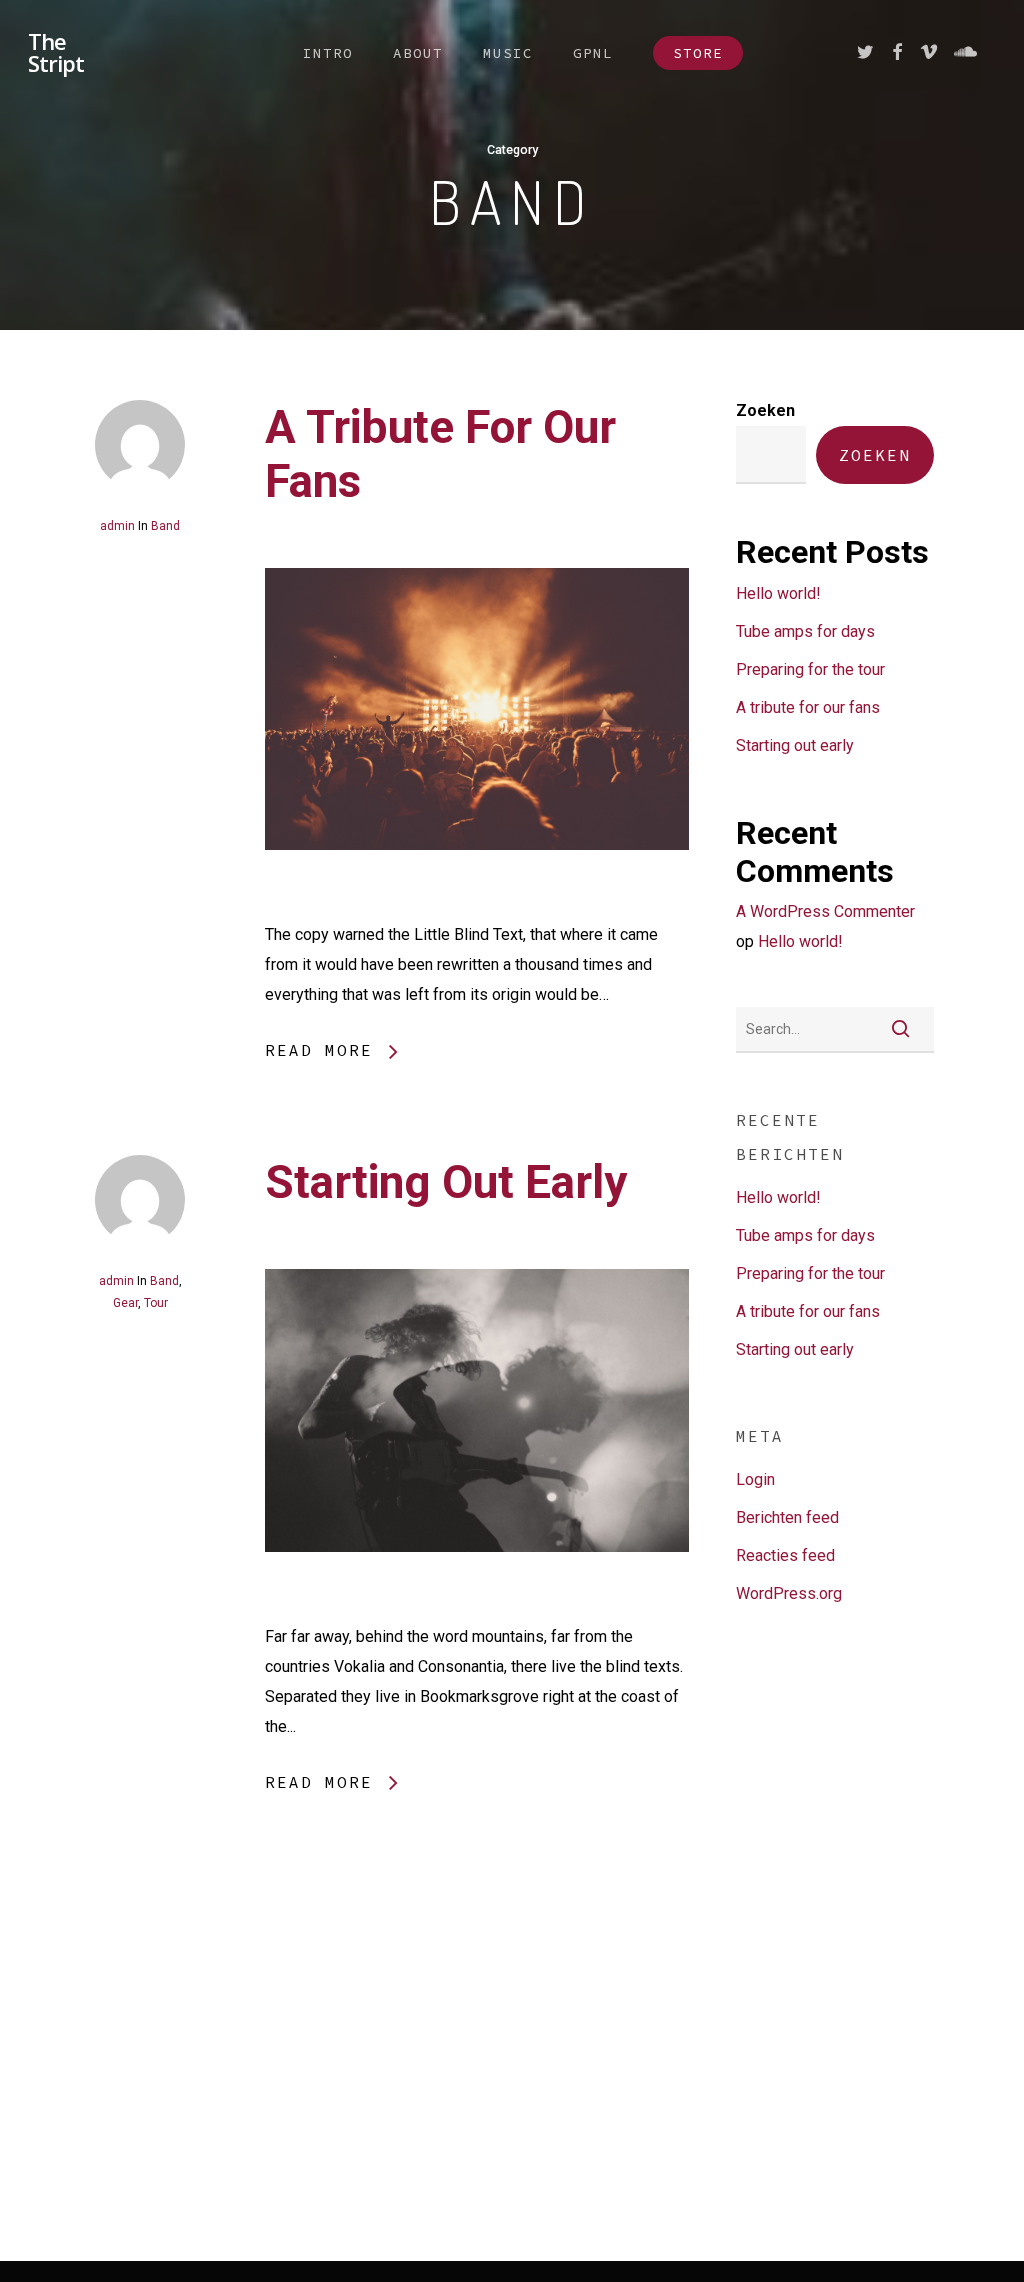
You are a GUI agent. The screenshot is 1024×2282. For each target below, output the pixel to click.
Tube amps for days (805, 631)
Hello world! (778, 593)
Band (165, 526)
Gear (125, 1303)
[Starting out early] (477, 1606)
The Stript (56, 52)
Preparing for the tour (810, 669)
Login (755, 1479)
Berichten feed (787, 1517)
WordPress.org (789, 1593)
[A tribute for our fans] (477, 904)
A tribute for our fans (808, 707)
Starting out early (446, 1182)
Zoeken (765, 410)
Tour (156, 1303)
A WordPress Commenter (825, 911)
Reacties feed (785, 1555)
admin (117, 526)
